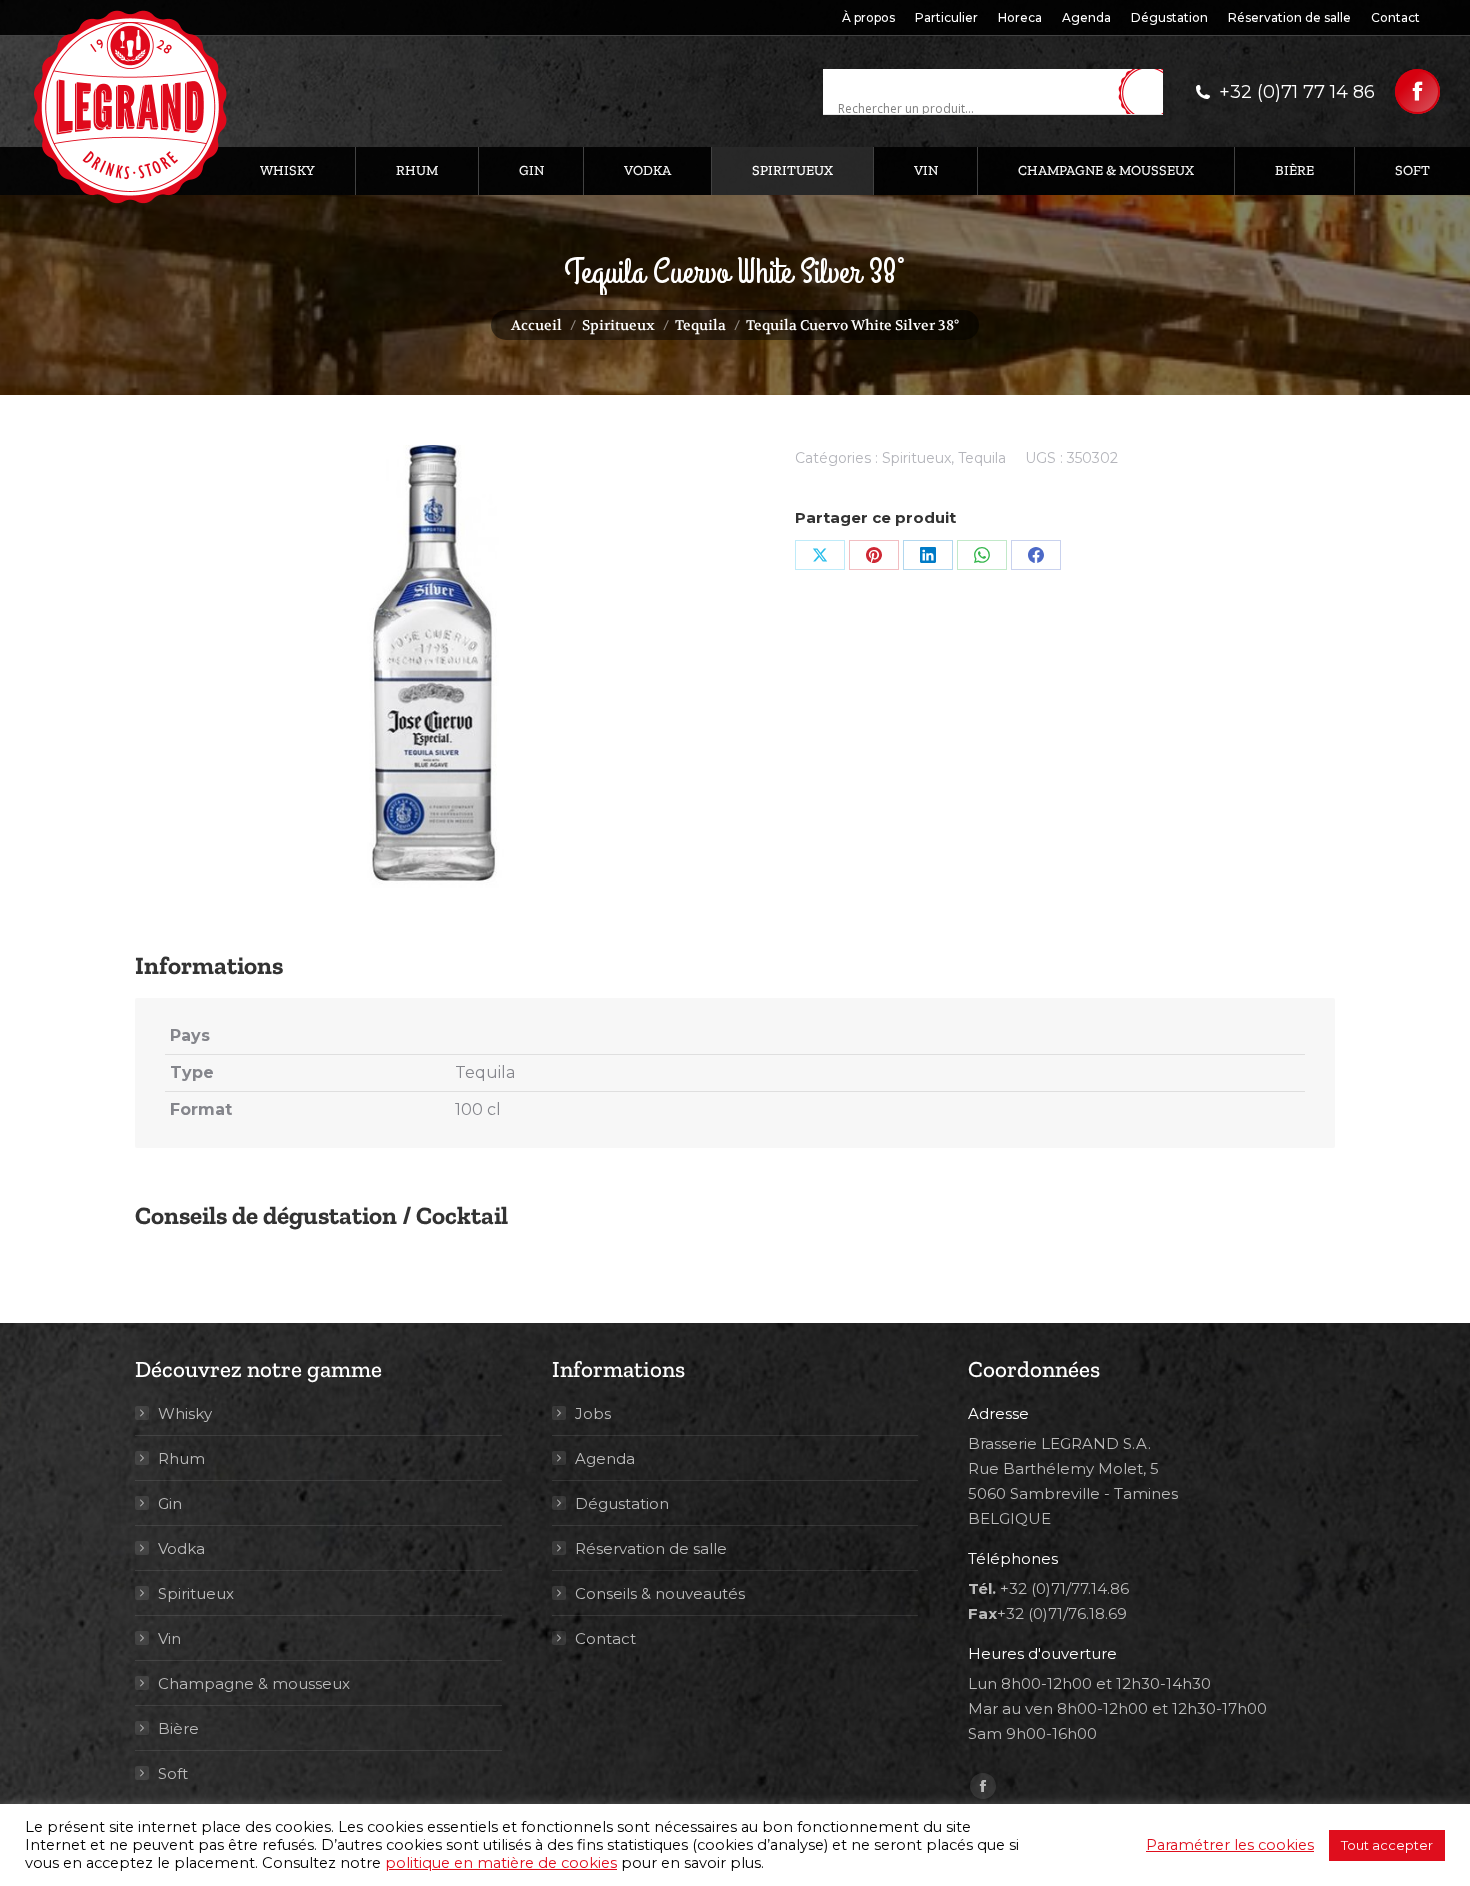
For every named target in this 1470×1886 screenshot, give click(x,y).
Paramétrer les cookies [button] (1230, 1845)
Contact (605, 1638)
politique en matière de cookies (501, 1863)
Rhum (181, 1458)
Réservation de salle (651, 1548)
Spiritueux (916, 458)
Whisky (185, 1413)
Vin (169, 1638)
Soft (173, 1773)
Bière (178, 1728)
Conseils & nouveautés (660, 1593)
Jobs (593, 1413)
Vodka (181, 1548)
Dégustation (622, 1503)
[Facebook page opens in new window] (1417, 91)
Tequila (982, 458)
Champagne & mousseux (254, 1683)
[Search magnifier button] (1148, 93)
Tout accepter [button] (1387, 1845)
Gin (170, 1503)
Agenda (605, 1458)
